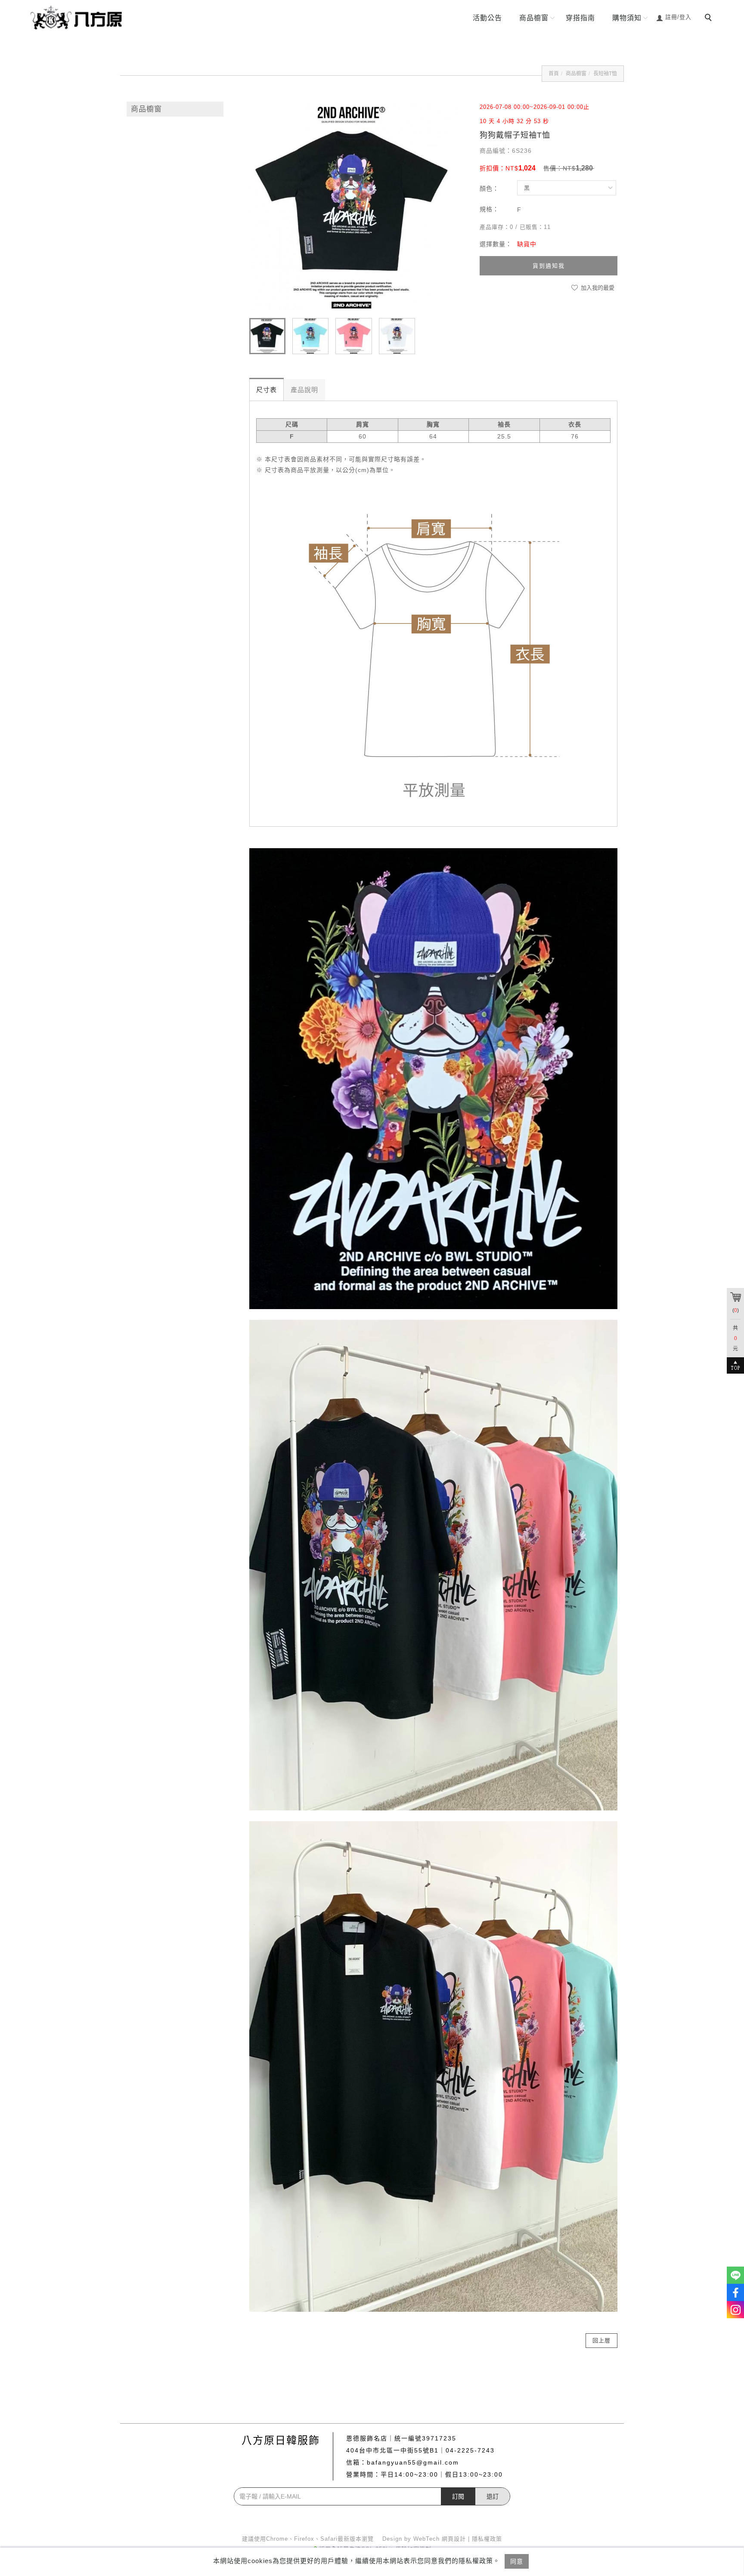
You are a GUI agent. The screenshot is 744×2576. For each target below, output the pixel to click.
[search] (710, 19)
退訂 (493, 2496)
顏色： (489, 188)
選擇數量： (496, 244)
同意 (517, 2561)
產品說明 (304, 390)
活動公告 (487, 18)
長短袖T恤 (605, 74)
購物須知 (627, 18)
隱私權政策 (487, 2539)
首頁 (554, 74)
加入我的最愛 (597, 288)
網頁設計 (454, 2539)
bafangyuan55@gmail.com (413, 2462)
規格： (489, 209)
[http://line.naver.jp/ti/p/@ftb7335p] (735, 2275)
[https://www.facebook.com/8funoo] (735, 2292)
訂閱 (458, 2496)
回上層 (601, 2340)
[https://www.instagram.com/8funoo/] (735, 2310)
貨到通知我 (549, 266)
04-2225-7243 (470, 2450)
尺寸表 (267, 390)
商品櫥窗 (534, 18)
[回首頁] (79, 17)
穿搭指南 (580, 18)
